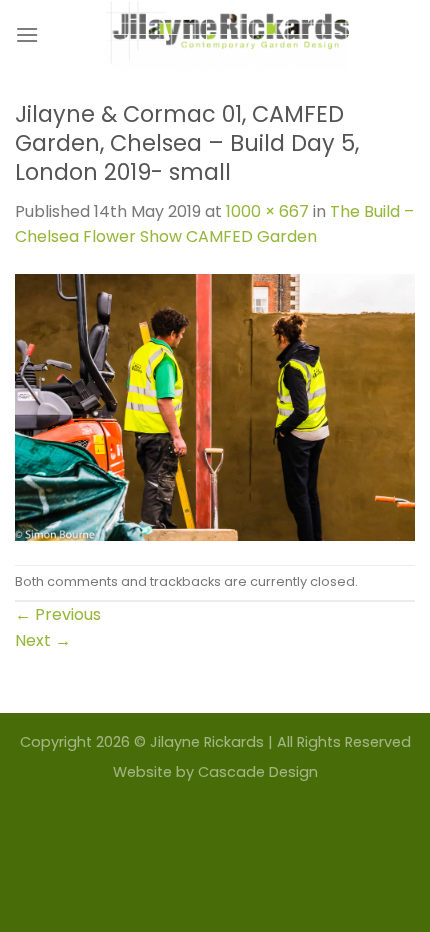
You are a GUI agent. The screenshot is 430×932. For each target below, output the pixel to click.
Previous (58, 614)
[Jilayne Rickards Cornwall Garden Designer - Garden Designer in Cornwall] (227, 35)
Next (43, 640)
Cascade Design (258, 772)
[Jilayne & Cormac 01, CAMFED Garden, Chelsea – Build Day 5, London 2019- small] (215, 406)
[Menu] (27, 34)
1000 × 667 (267, 211)
